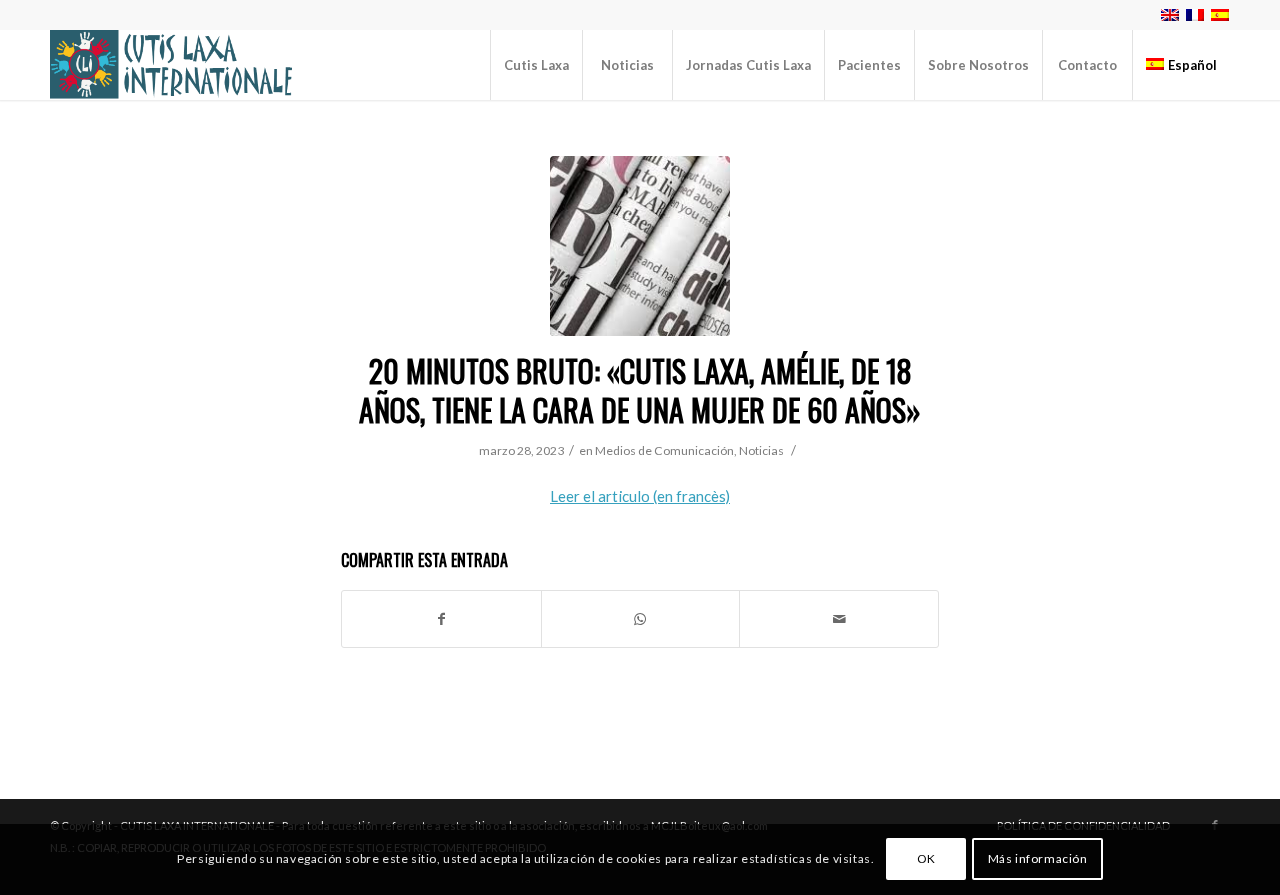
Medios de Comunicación (664, 450)
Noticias (761, 450)
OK (926, 859)
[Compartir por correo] (839, 619)
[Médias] (640, 246)
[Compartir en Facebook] (441, 619)
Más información (1038, 859)
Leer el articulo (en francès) (640, 496)
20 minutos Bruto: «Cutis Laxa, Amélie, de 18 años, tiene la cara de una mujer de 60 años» (640, 390)
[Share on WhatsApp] (641, 619)
